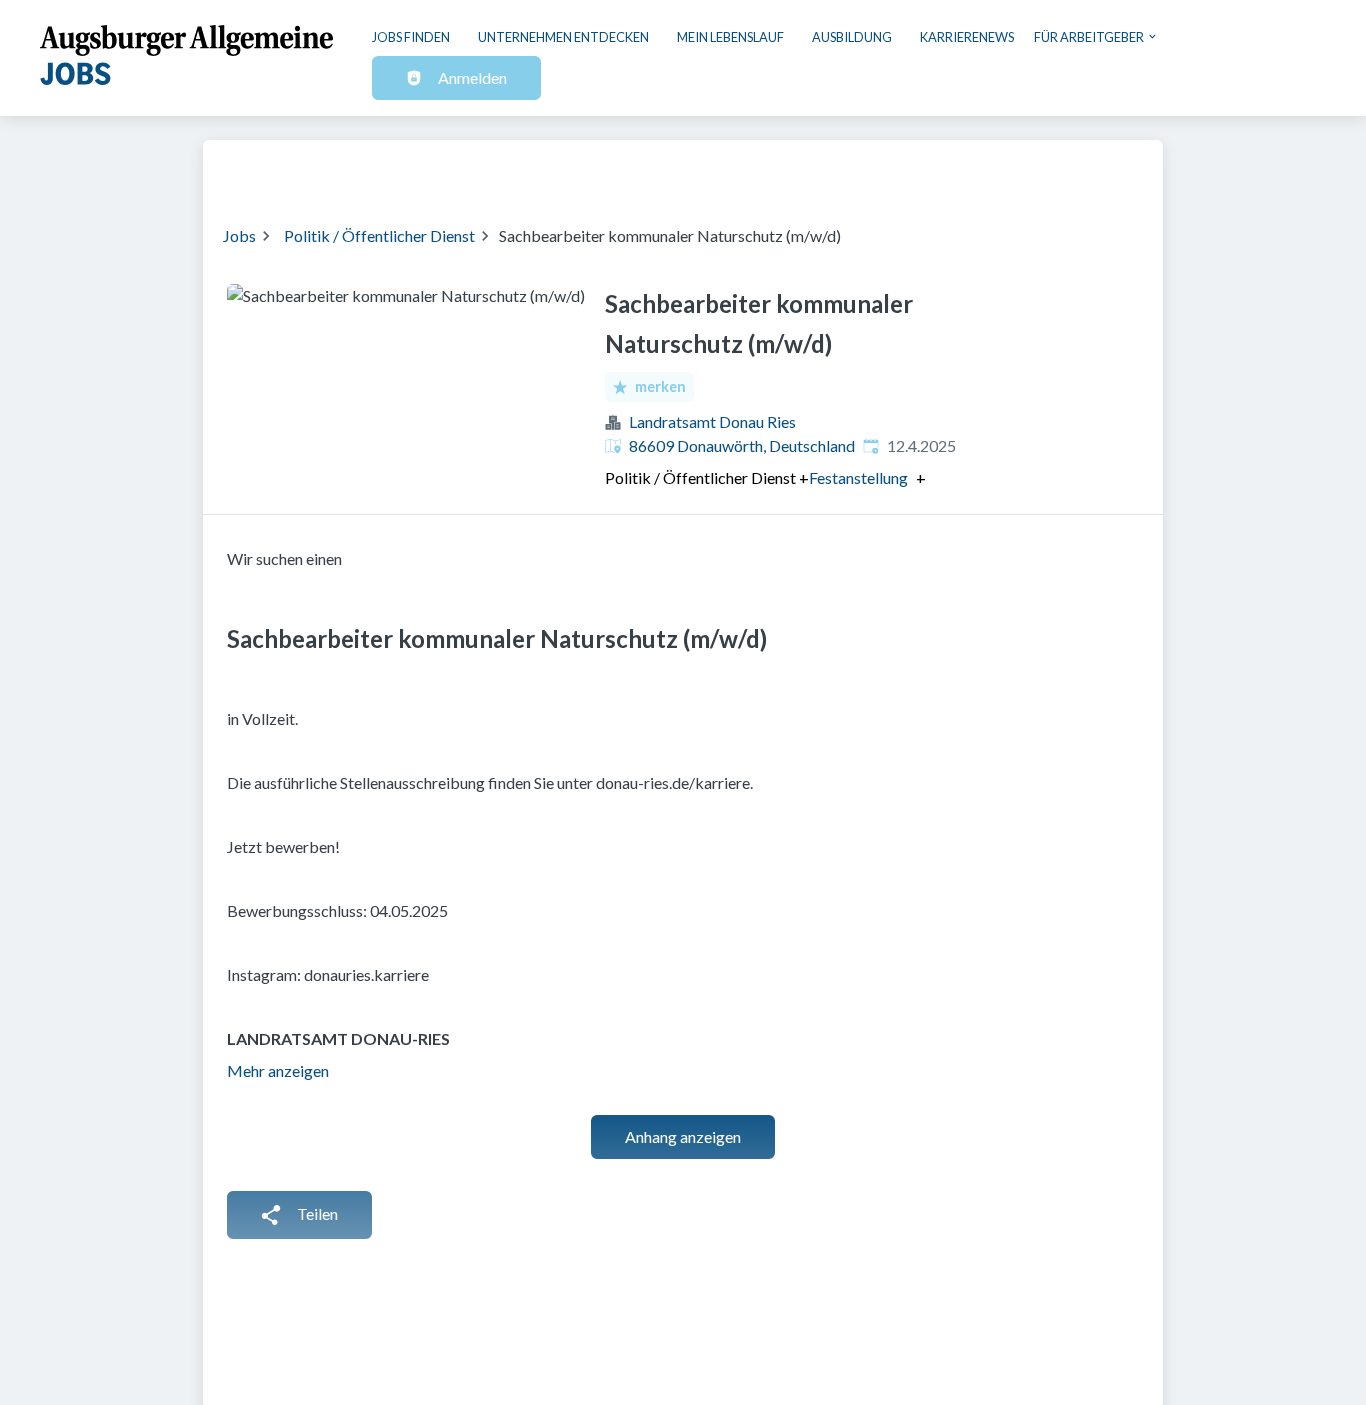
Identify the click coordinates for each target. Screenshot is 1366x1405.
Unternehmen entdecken (563, 37)
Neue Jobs (979, 170)
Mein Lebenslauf (730, 37)
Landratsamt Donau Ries (712, 421)
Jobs (239, 235)
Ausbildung (852, 37)
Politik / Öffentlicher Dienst (379, 235)
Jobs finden (411, 37)
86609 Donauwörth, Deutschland (742, 445)
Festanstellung (858, 478)
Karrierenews (967, 37)
